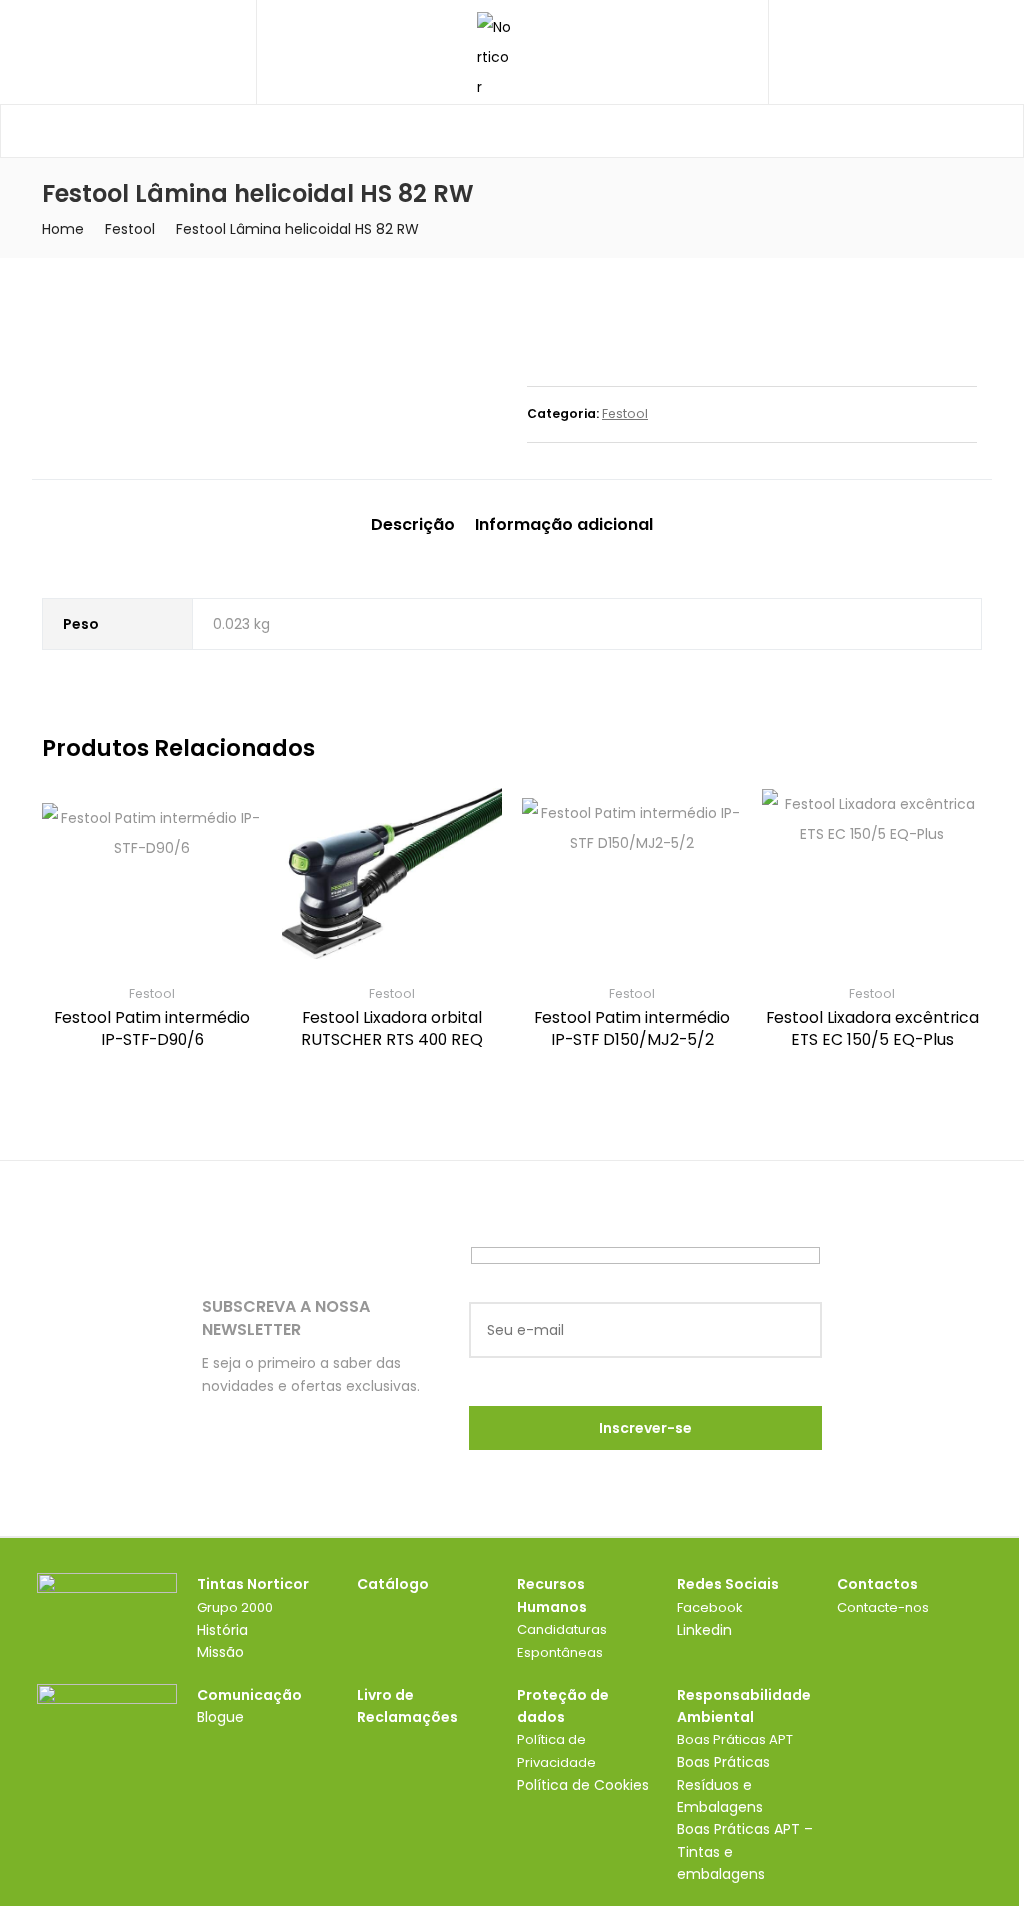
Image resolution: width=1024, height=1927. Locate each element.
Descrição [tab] (413, 524)
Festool (130, 229)
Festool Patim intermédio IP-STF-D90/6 (152, 1028)
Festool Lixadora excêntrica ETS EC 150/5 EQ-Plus (872, 1028)
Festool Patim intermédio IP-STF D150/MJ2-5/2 (632, 1028)
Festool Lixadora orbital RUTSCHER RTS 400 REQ (392, 1028)
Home (63, 229)
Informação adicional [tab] (564, 524)
